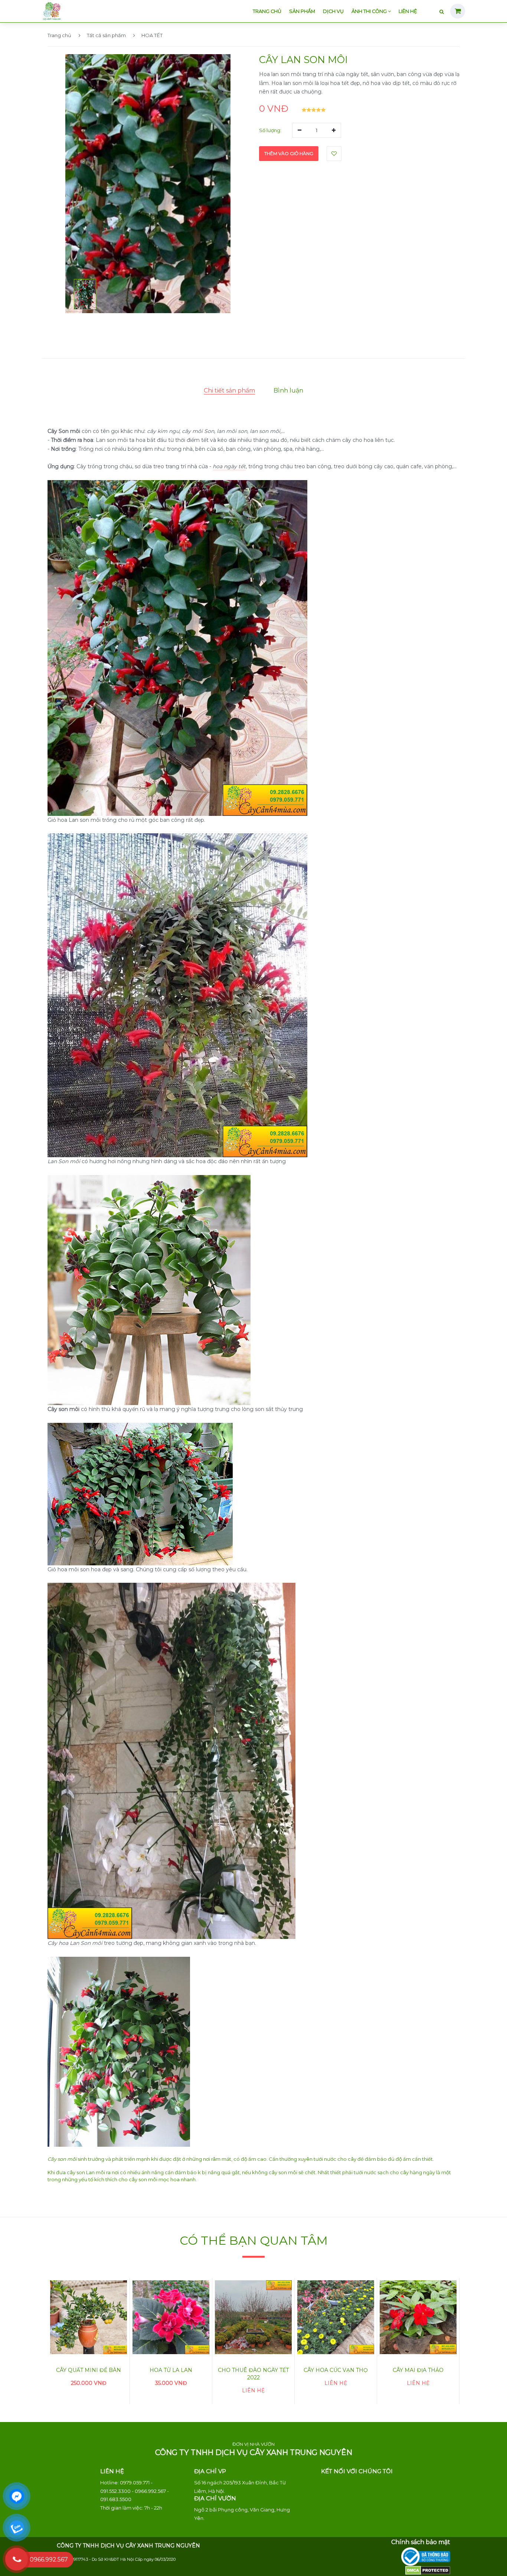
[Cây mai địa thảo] (418, 2317)
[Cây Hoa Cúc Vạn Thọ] (336, 2317)
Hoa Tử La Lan (171, 2370)
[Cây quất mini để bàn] (89, 2317)
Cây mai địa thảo (418, 2370)
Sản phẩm (302, 11)
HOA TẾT (152, 35)
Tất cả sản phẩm (106, 35)
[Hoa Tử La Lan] (171, 2317)
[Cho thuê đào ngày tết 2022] (253, 2317)
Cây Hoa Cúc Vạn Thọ (336, 2370)
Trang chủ (267, 11)
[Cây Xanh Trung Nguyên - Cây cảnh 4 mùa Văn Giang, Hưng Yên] (52, 10)
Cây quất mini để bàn (89, 2370)
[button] (85, 294)
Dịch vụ (333, 11)
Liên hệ (408, 11)
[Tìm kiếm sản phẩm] (442, 12)
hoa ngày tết (229, 466)
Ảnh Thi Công (370, 11)
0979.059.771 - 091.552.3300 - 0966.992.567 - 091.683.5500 (135, 2491)
